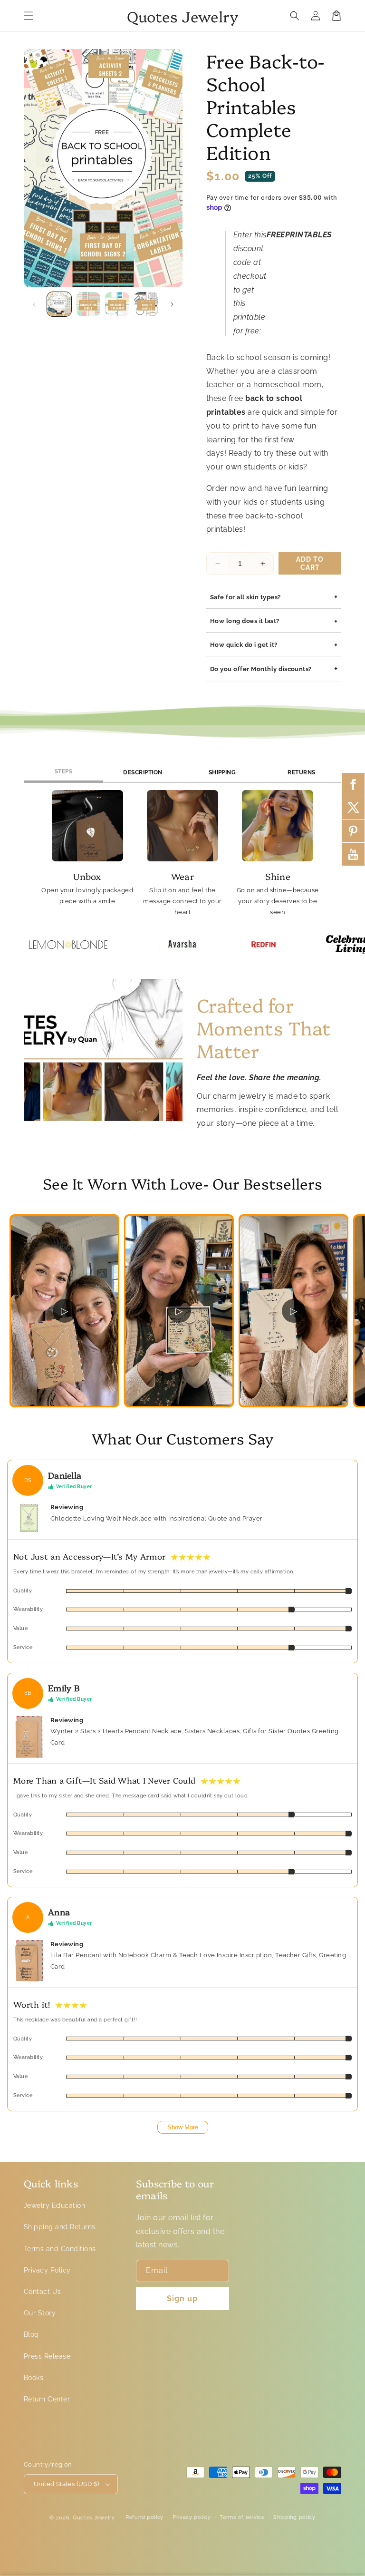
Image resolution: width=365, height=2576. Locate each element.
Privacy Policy (47, 2270)
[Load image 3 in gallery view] (117, 304)
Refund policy (144, 2517)
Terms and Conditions (60, 2249)
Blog (31, 2334)
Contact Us (43, 2292)
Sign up (182, 2298)
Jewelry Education (54, 2205)
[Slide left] (34, 304)
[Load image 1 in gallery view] (59, 304)
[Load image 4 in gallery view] (146, 304)
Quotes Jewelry (94, 2518)
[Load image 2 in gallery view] (88, 304)
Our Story (40, 2313)
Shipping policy (294, 2517)
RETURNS (301, 772)
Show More (183, 2127)
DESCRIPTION (143, 772)
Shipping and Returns (60, 2227)
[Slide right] (172, 304)
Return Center (47, 2399)
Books (34, 2378)
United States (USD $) (66, 2484)
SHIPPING (222, 772)
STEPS (63, 771)
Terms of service (242, 2517)
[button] (29, 16)
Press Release (47, 2356)
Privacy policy (192, 2517)
